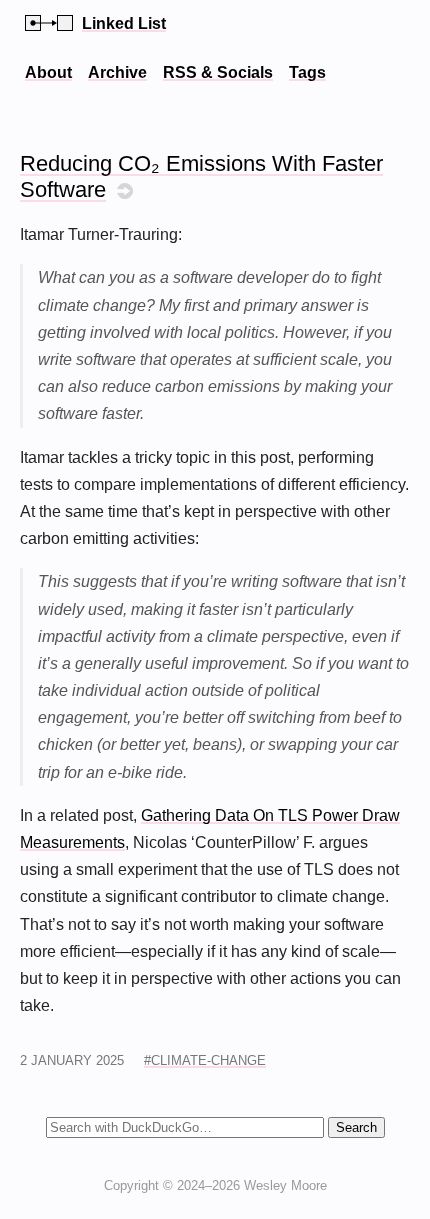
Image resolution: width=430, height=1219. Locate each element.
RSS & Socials (218, 72)
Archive (117, 72)
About (48, 72)
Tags (307, 72)
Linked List (124, 23)
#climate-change (205, 1060)
